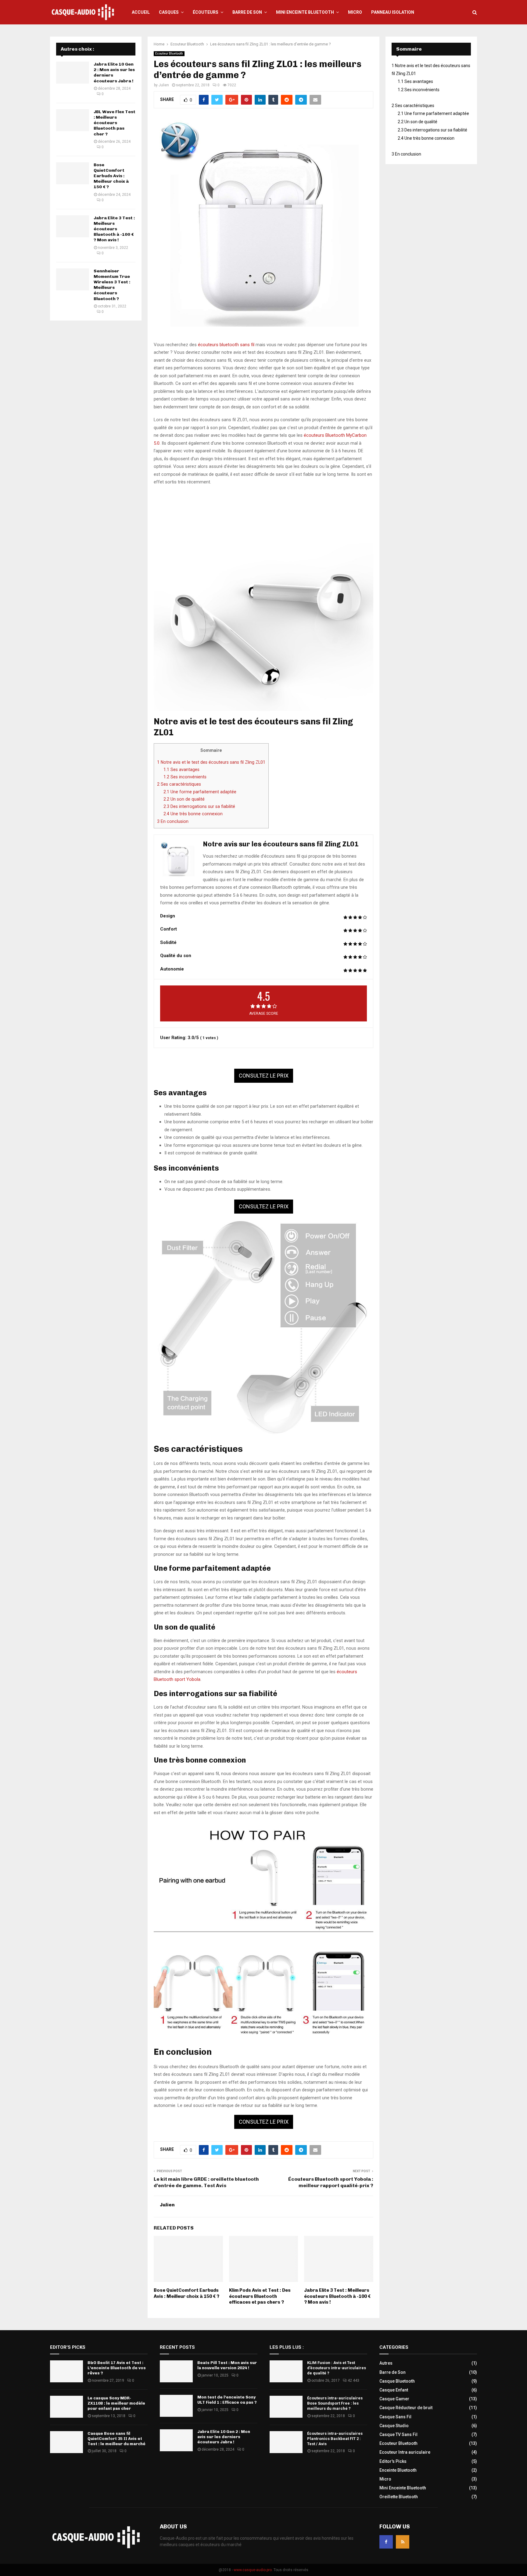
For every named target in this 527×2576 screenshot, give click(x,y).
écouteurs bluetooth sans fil (226, 345)
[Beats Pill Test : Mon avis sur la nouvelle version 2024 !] (176, 2371)
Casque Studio (394, 2426)
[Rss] (403, 2542)
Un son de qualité (184, 799)
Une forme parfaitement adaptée (200, 792)
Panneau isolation (393, 12)
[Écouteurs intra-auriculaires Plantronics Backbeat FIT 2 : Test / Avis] (286, 2442)
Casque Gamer (394, 2399)
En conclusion (173, 821)
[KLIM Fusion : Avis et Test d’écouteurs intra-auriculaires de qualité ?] (286, 2371)
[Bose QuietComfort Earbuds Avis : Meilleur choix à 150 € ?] (73, 173)
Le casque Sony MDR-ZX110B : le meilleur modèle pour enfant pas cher (116, 2403)
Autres (386, 2363)
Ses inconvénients (185, 777)
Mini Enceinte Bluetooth (305, 12)
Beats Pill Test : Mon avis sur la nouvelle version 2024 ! (227, 2365)
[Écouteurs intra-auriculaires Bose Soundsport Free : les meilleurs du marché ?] (286, 2407)
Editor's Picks (393, 2461)
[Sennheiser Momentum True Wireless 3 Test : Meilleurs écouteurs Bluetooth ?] (73, 279)
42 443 (353, 2380)
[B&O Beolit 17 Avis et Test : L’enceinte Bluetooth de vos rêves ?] (66, 2371)
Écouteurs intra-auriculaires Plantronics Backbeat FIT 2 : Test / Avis (335, 2439)
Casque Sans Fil (395, 2417)
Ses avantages (181, 770)
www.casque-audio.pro (253, 2570)
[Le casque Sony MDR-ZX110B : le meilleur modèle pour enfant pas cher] (66, 2407)
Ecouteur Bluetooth (169, 54)
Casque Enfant (394, 2390)
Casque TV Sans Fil (398, 2434)
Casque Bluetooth (397, 2381)
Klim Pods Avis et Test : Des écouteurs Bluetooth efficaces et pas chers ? (260, 2296)
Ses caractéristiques (179, 784)
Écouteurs (206, 12)
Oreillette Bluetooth (399, 2497)
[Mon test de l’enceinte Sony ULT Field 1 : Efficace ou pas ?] (176, 2406)
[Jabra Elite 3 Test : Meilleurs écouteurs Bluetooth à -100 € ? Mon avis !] (73, 226)
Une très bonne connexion (193, 814)
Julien (164, 85)
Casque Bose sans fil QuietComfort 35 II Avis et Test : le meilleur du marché (117, 2439)
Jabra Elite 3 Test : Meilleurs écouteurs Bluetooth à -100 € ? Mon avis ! (337, 2296)
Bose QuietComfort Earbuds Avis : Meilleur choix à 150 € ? (186, 2293)
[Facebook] (386, 2542)
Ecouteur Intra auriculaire (405, 2452)
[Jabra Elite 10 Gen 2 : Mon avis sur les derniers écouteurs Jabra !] (73, 73)
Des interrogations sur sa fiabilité (199, 806)
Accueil (141, 12)
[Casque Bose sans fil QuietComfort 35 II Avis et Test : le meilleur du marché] (66, 2442)
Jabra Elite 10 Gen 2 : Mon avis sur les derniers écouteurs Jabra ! (224, 2437)
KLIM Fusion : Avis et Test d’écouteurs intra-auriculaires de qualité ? (337, 2368)
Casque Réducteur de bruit (406, 2408)
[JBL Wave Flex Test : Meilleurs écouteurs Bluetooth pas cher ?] (73, 120)
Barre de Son (247, 12)
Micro (355, 12)
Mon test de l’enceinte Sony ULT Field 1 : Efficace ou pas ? (227, 2400)
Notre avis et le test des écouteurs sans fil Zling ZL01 (211, 762)
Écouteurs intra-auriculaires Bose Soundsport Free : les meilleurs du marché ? (335, 2403)
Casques (169, 12)
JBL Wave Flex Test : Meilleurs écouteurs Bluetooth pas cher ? (115, 123)
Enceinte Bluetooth (398, 2470)
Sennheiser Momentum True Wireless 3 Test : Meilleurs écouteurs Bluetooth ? (112, 285)
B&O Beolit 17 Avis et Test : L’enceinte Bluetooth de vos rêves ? (117, 2368)
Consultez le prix (264, 1076)
